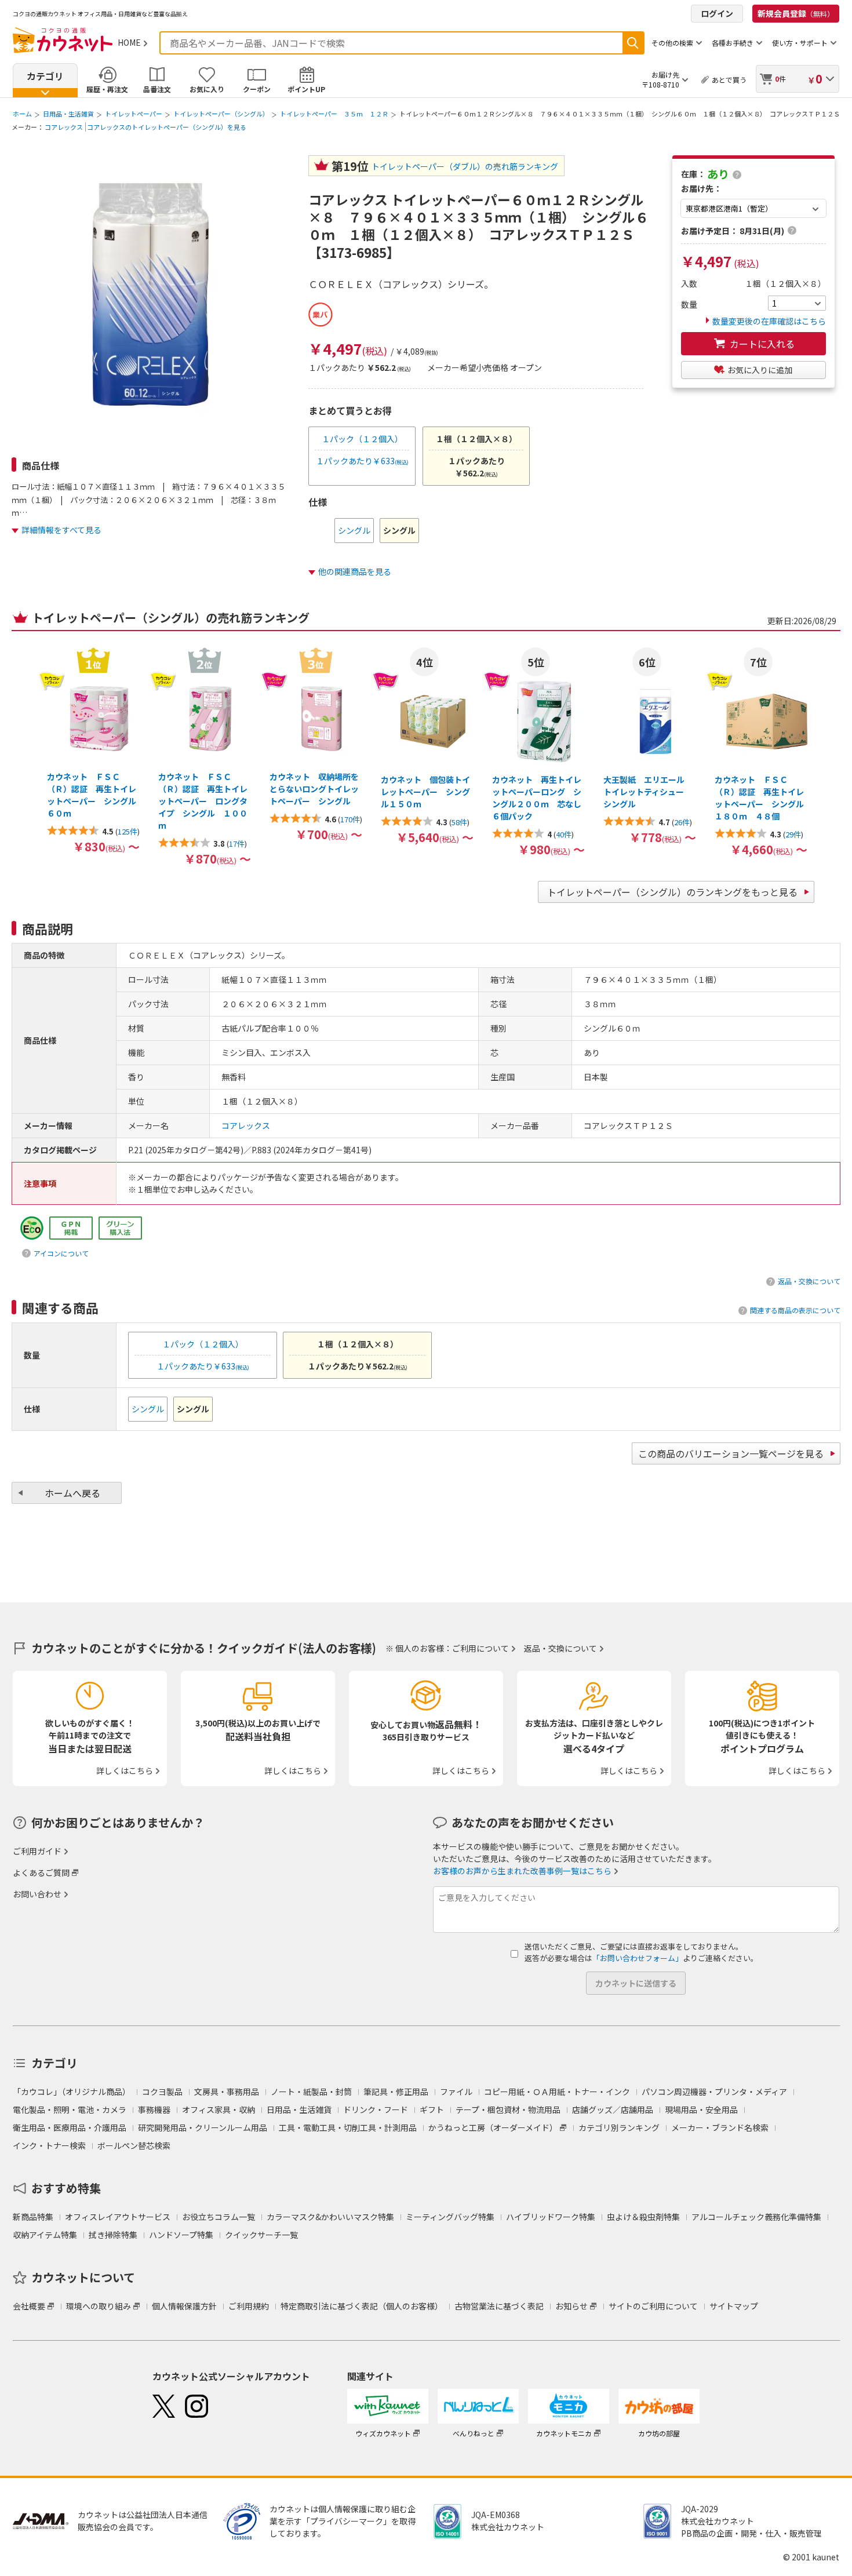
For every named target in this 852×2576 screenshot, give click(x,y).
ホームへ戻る (72, 1493)
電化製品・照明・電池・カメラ (70, 2109)
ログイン (717, 13)
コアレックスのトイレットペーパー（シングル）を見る (167, 127)
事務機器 (154, 2109)
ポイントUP (306, 89)
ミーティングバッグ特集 (450, 2217)
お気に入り (207, 89)
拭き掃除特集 (113, 2235)
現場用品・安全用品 (701, 2109)
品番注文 (157, 89)
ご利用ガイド (37, 1851)
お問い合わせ (37, 1894)
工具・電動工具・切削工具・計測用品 (348, 2127)
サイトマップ (734, 2306)
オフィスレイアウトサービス (118, 2217)
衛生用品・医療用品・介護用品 (70, 2127)
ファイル (456, 2092)
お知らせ (571, 2306)
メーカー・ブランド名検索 (720, 2127)
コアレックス (64, 127)
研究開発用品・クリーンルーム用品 (203, 2127)
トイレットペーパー (134, 114)
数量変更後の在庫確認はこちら (769, 321)
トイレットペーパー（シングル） (221, 114)
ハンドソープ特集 (181, 2235)
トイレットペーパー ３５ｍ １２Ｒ (334, 114)
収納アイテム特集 (45, 2235)
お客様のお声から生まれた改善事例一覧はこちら (522, 1871)
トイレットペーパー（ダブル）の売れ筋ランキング (465, 166)
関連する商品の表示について (795, 1310)
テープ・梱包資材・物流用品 (508, 2109)
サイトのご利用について (653, 2306)
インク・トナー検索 (49, 2145)
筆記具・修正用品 (396, 2092)
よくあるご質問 (41, 1872)
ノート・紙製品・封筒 (311, 2092)
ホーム (22, 114)
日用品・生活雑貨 (68, 114)
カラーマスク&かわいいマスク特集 (330, 2217)
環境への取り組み (99, 2306)
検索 (633, 43)
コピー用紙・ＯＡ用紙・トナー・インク (557, 2092)
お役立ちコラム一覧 (219, 2217)
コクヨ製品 (162, 2092)
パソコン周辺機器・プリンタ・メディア (714, 2092)
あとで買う (729, 80)
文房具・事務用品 (227, 2092)
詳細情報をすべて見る (61, 530)
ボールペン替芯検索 (134, 2145)
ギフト (432, 2109)
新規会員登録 (796, 13)
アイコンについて (61, 1253)
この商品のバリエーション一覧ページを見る (731, 1453)
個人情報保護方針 (184, 2306)
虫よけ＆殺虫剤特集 (643, 2217)
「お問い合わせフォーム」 (638, 1958)
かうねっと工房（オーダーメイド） (493, 2127)
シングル (354, 530)
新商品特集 (33, 2217)
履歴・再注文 (107, 89)
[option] (354, 531)
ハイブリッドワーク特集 (551, 2217)
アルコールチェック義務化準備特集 (756, 2217)
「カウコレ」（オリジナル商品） (72, 2092)
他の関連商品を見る (355, 571)
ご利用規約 (249, 2306)
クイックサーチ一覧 (261, 2235)
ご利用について (480, 1648)
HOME (129, 42)
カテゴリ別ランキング (619, 2127)
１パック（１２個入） (362, 439)
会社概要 (29, 2306)
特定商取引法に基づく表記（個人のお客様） (362, 2306)
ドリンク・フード (376, 2109)
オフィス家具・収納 (219, 2109)
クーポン (257, 89)
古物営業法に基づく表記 (499, 2306)
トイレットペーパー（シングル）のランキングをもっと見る (672, 892)
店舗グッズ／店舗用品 (613, 2109)
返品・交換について (809, 1281)
